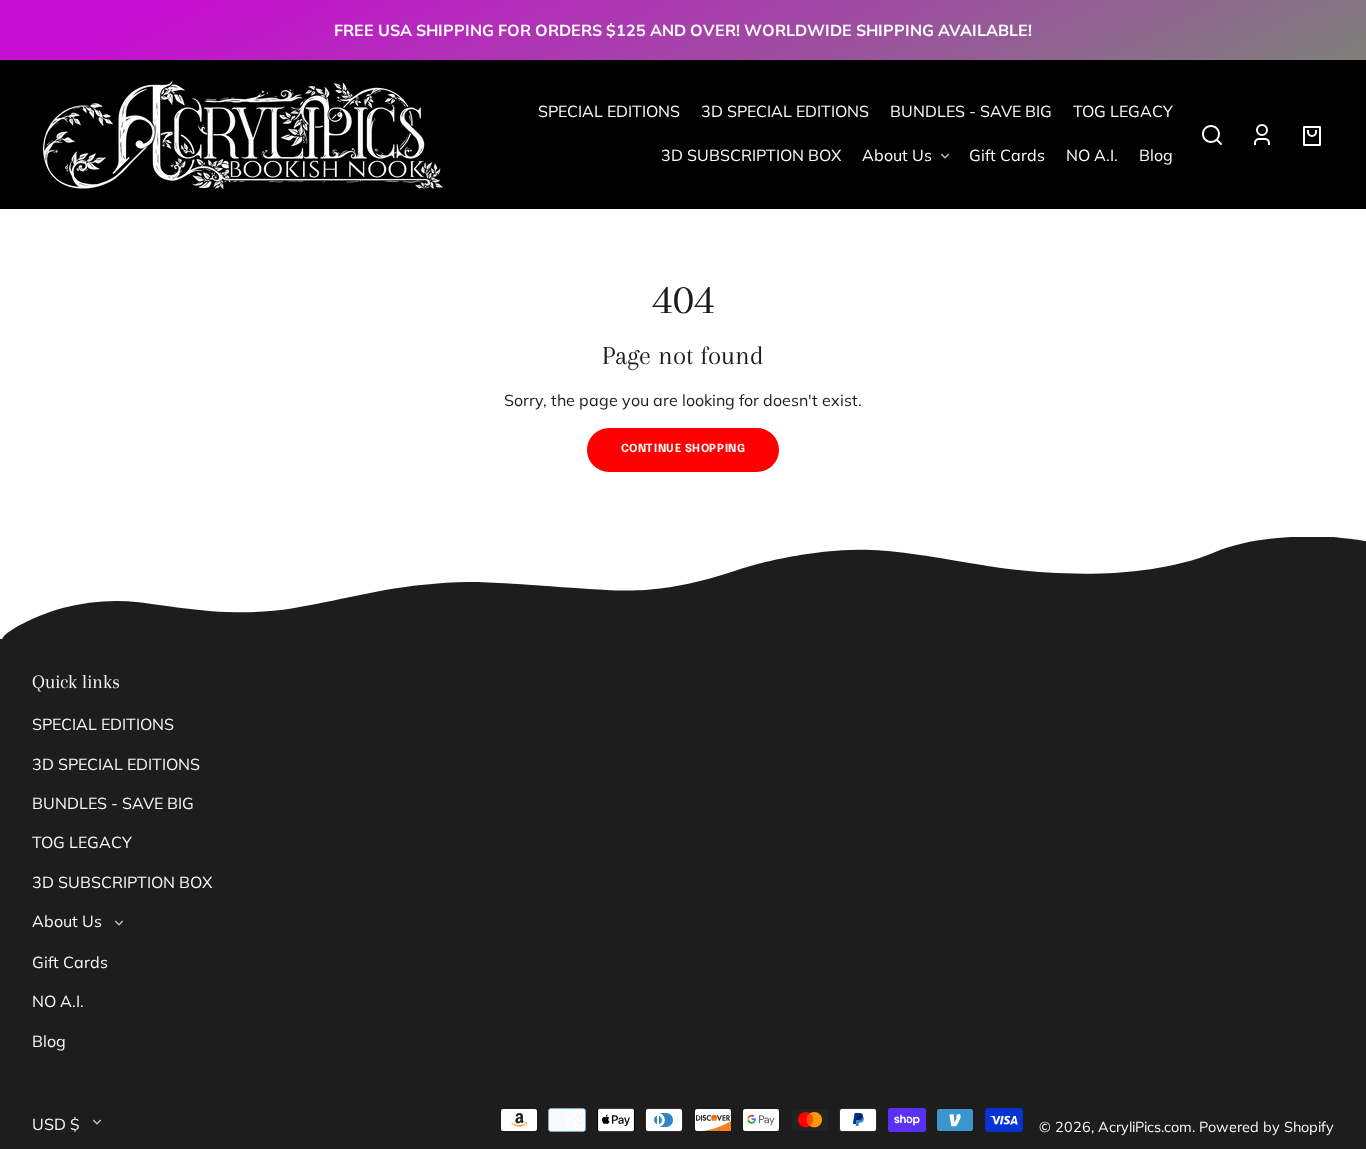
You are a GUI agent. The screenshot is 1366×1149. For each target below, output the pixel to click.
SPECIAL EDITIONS (103, 724)
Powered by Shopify (1266, 1127)
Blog (49, 1041)
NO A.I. (58, 1001)
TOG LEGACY (82, 842)
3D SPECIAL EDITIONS (116, 764)
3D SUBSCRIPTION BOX (122, 882)
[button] (1212, 135)
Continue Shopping (683, 449)
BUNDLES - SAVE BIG (113, 803)
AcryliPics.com (1145, 1127)
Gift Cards (70, 962)
